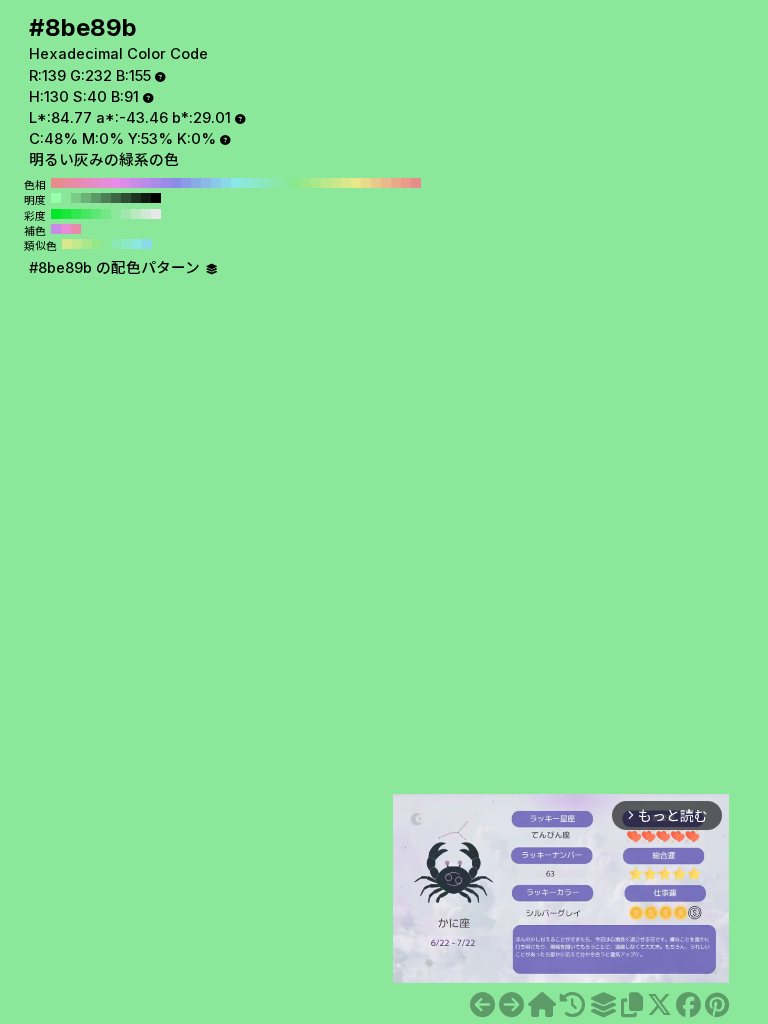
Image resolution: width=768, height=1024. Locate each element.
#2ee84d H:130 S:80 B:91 (76, 214)
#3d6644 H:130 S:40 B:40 (116, 198)
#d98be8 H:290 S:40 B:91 (126, 183)
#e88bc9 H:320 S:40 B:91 (96, 183)
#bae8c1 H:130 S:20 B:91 (136, 214)
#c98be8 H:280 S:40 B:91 (136, 183)
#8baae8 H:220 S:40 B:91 (196, 183)
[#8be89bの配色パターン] (603, 1005)
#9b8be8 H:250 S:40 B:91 (166, 183)
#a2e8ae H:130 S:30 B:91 (126, 214)
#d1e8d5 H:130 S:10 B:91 (146, 214)
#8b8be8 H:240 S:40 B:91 (176, 183)
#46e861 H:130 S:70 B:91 (86, 214)
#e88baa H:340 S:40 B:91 (76, 183)
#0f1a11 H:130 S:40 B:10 (146, 198)
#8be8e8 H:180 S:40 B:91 (236, 183)
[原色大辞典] (542, 1005)
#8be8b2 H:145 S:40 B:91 (117, 244)
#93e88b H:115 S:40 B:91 (97, 244)
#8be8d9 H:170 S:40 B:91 (246, 183)
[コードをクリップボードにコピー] (632, 1005)
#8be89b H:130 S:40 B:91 (286, 183)
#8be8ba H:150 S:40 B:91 (266, 183)
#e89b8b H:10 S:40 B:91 (406, 183)
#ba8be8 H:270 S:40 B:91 (146, 183)
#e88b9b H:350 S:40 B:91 (66, 183)
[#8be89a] (482, 1005)
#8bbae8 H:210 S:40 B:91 (206, 183)
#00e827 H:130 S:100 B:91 (56, 214)
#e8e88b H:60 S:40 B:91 (356, 183)
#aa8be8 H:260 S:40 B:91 (156, 183)
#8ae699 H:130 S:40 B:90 (66, 198)
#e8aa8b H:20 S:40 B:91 (396, 183)
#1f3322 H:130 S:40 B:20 (136, 198)
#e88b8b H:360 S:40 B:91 (56, 183)
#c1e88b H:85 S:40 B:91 (77, 244)
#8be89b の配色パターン (116, 268)
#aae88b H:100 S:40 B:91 (316, 183)
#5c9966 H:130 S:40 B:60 (96, 198)
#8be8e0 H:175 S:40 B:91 (137, 244)
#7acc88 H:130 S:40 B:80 (76, 198)
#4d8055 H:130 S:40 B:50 (106, 198)
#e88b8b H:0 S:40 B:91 (416, 183)
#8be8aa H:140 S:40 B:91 (276, 183)
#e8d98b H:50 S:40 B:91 (366, 183)
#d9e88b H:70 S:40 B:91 (346, 183)
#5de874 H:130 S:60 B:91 (96, 214)
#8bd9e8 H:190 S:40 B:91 (226, 183)
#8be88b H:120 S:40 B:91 (296, 183)
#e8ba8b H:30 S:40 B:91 (386, 183)
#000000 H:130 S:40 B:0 (156, 198)
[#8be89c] (511, 1005)
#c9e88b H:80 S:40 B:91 (336, 183)
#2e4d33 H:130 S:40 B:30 (126, 198)
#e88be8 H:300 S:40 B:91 (116, 183)
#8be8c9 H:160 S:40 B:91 (256, 183)
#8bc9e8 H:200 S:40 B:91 (216, 183)
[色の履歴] (572, 1005)
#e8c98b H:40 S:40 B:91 (376, 183)
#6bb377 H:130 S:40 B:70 (86, 198)
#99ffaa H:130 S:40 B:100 (56, 198)
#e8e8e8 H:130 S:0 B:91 (156, 214)
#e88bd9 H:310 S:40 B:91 (106, 183)
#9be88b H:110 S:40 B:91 (306, 183)
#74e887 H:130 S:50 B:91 (106, 214)
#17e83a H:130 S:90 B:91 (66, 214)
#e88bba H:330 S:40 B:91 (86, 183)
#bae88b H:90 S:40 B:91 (326, 183)
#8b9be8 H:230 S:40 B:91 (186, 183)
